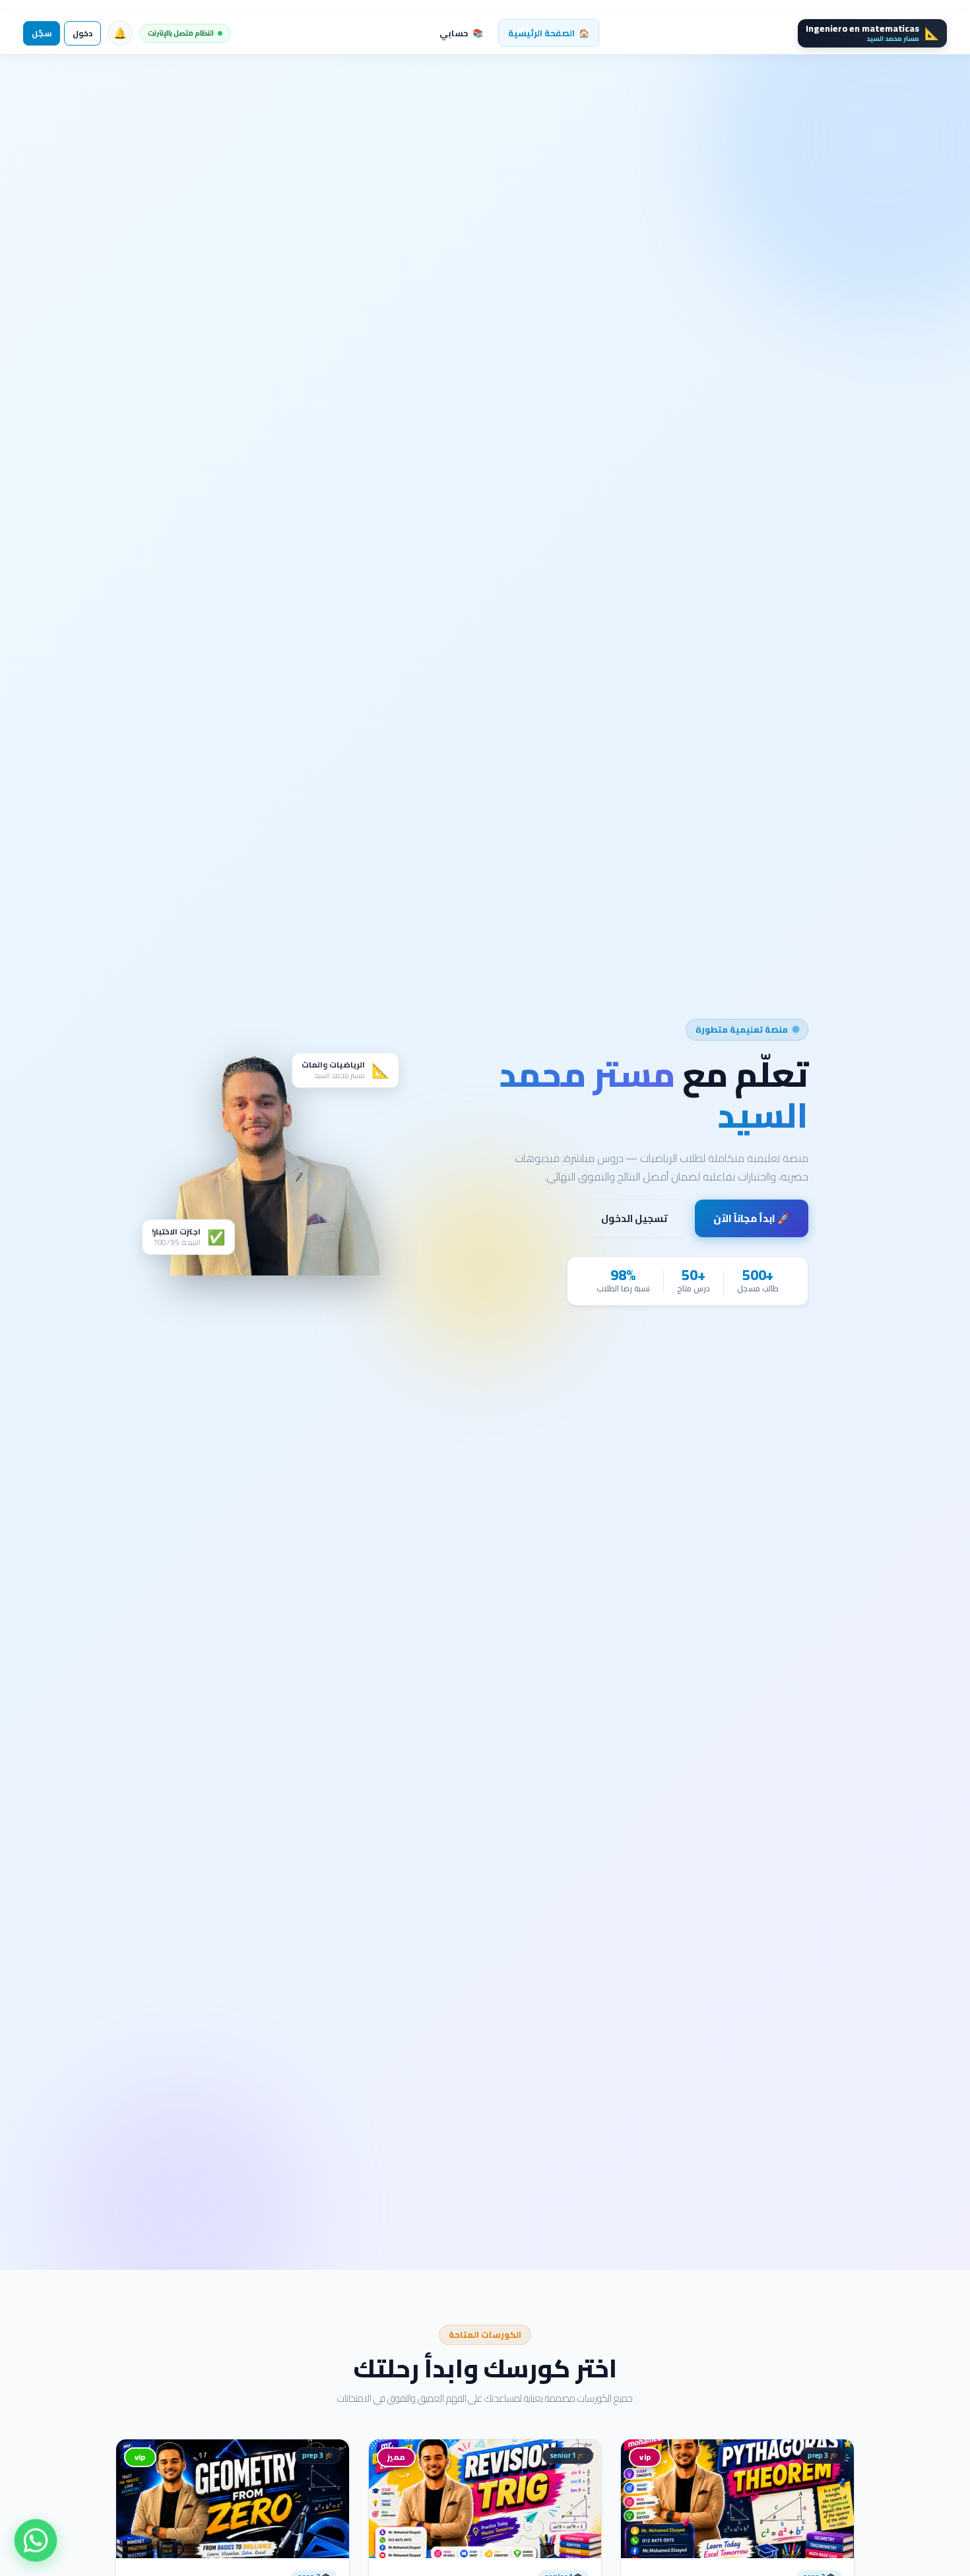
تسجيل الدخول (634, 1218)
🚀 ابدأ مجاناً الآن (752, 1218)
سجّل (42, 33)
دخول (82, 33)
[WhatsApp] (36, 2540)
